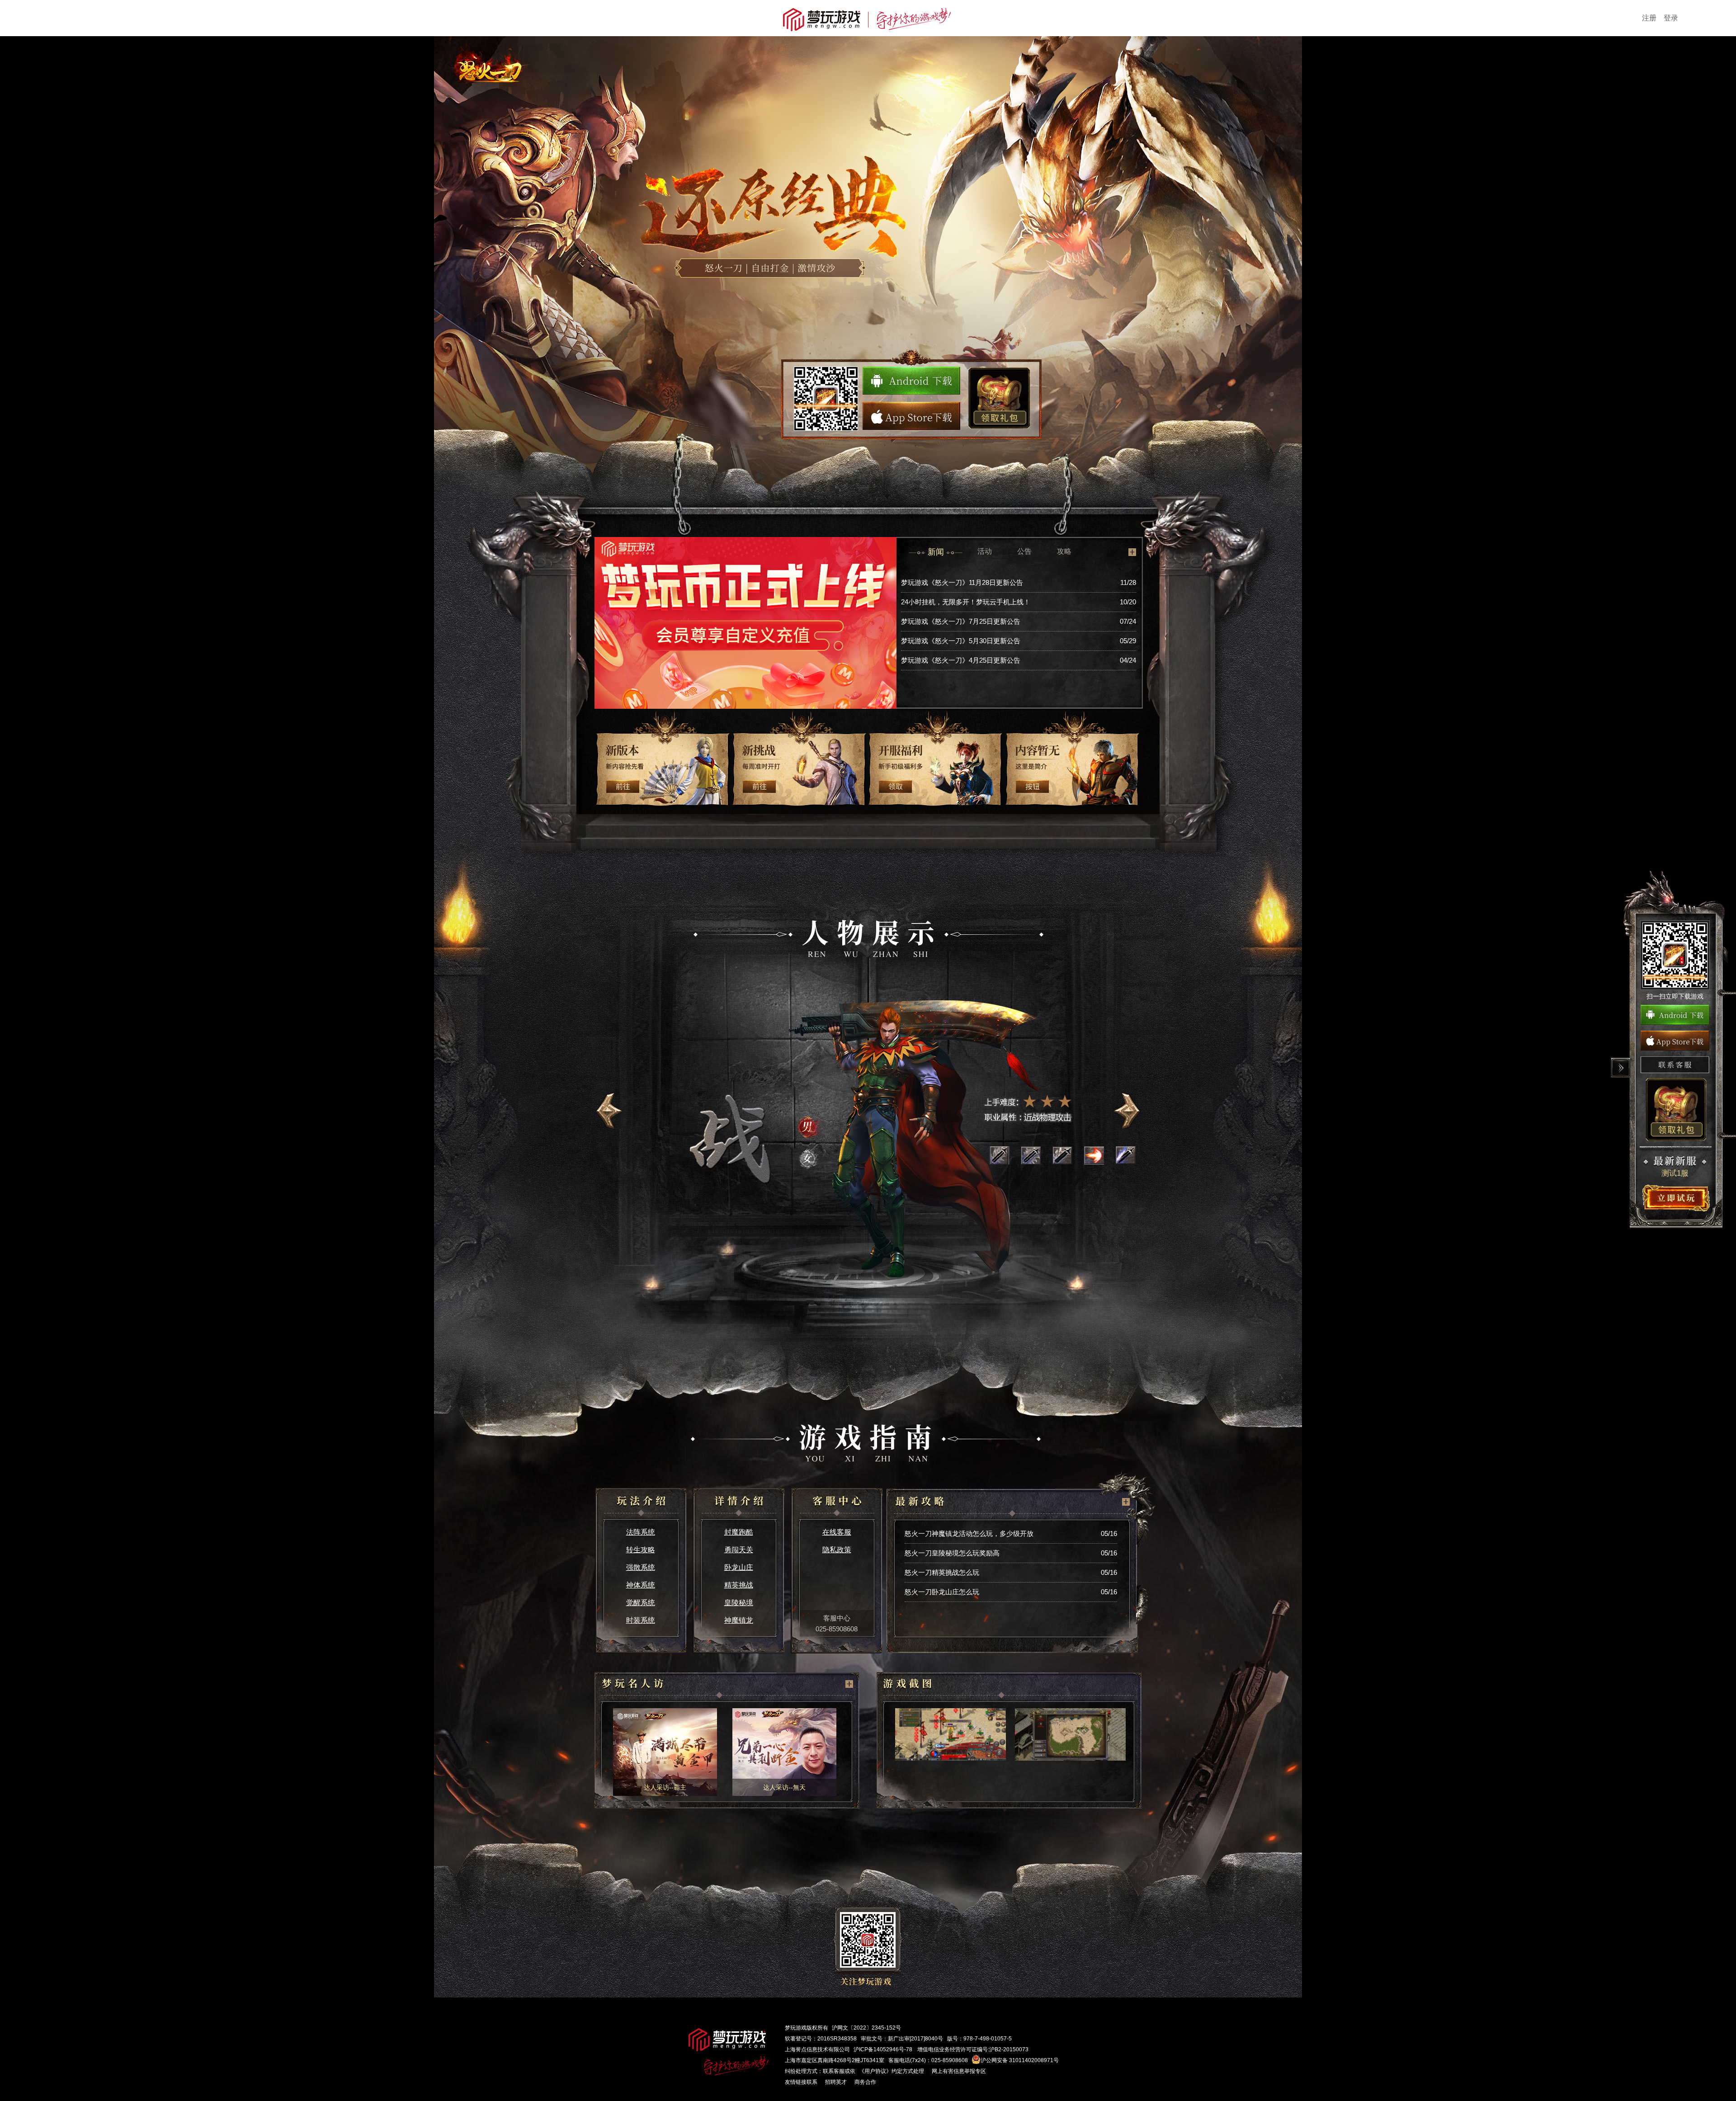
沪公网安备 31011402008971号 (1020, 2060)
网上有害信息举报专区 (959, 2071)
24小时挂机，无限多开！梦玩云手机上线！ (966, 602)
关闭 (1621, 1068)
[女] (811, 1158)
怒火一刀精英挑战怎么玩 (942, 1572)
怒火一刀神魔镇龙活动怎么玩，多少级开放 (969, 1533)
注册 (1649, 18)
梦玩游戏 (796, 2028)
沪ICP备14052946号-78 (883, 2049)
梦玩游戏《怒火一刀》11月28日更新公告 (962, 582)
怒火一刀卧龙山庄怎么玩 (942, 1592)
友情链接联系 (801, 2082)
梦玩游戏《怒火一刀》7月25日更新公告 (961, 621)
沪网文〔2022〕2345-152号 (866, 2028)
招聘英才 (836, 2082)
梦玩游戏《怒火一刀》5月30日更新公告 (961, 641)
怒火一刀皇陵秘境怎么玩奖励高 (952, 1553)
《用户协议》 (875, 2071)
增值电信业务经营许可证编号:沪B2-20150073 (973, 2049)
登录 (1671, 18)
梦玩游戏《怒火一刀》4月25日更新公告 (961, 660)
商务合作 (865, 2082)
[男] (811, 1127)
